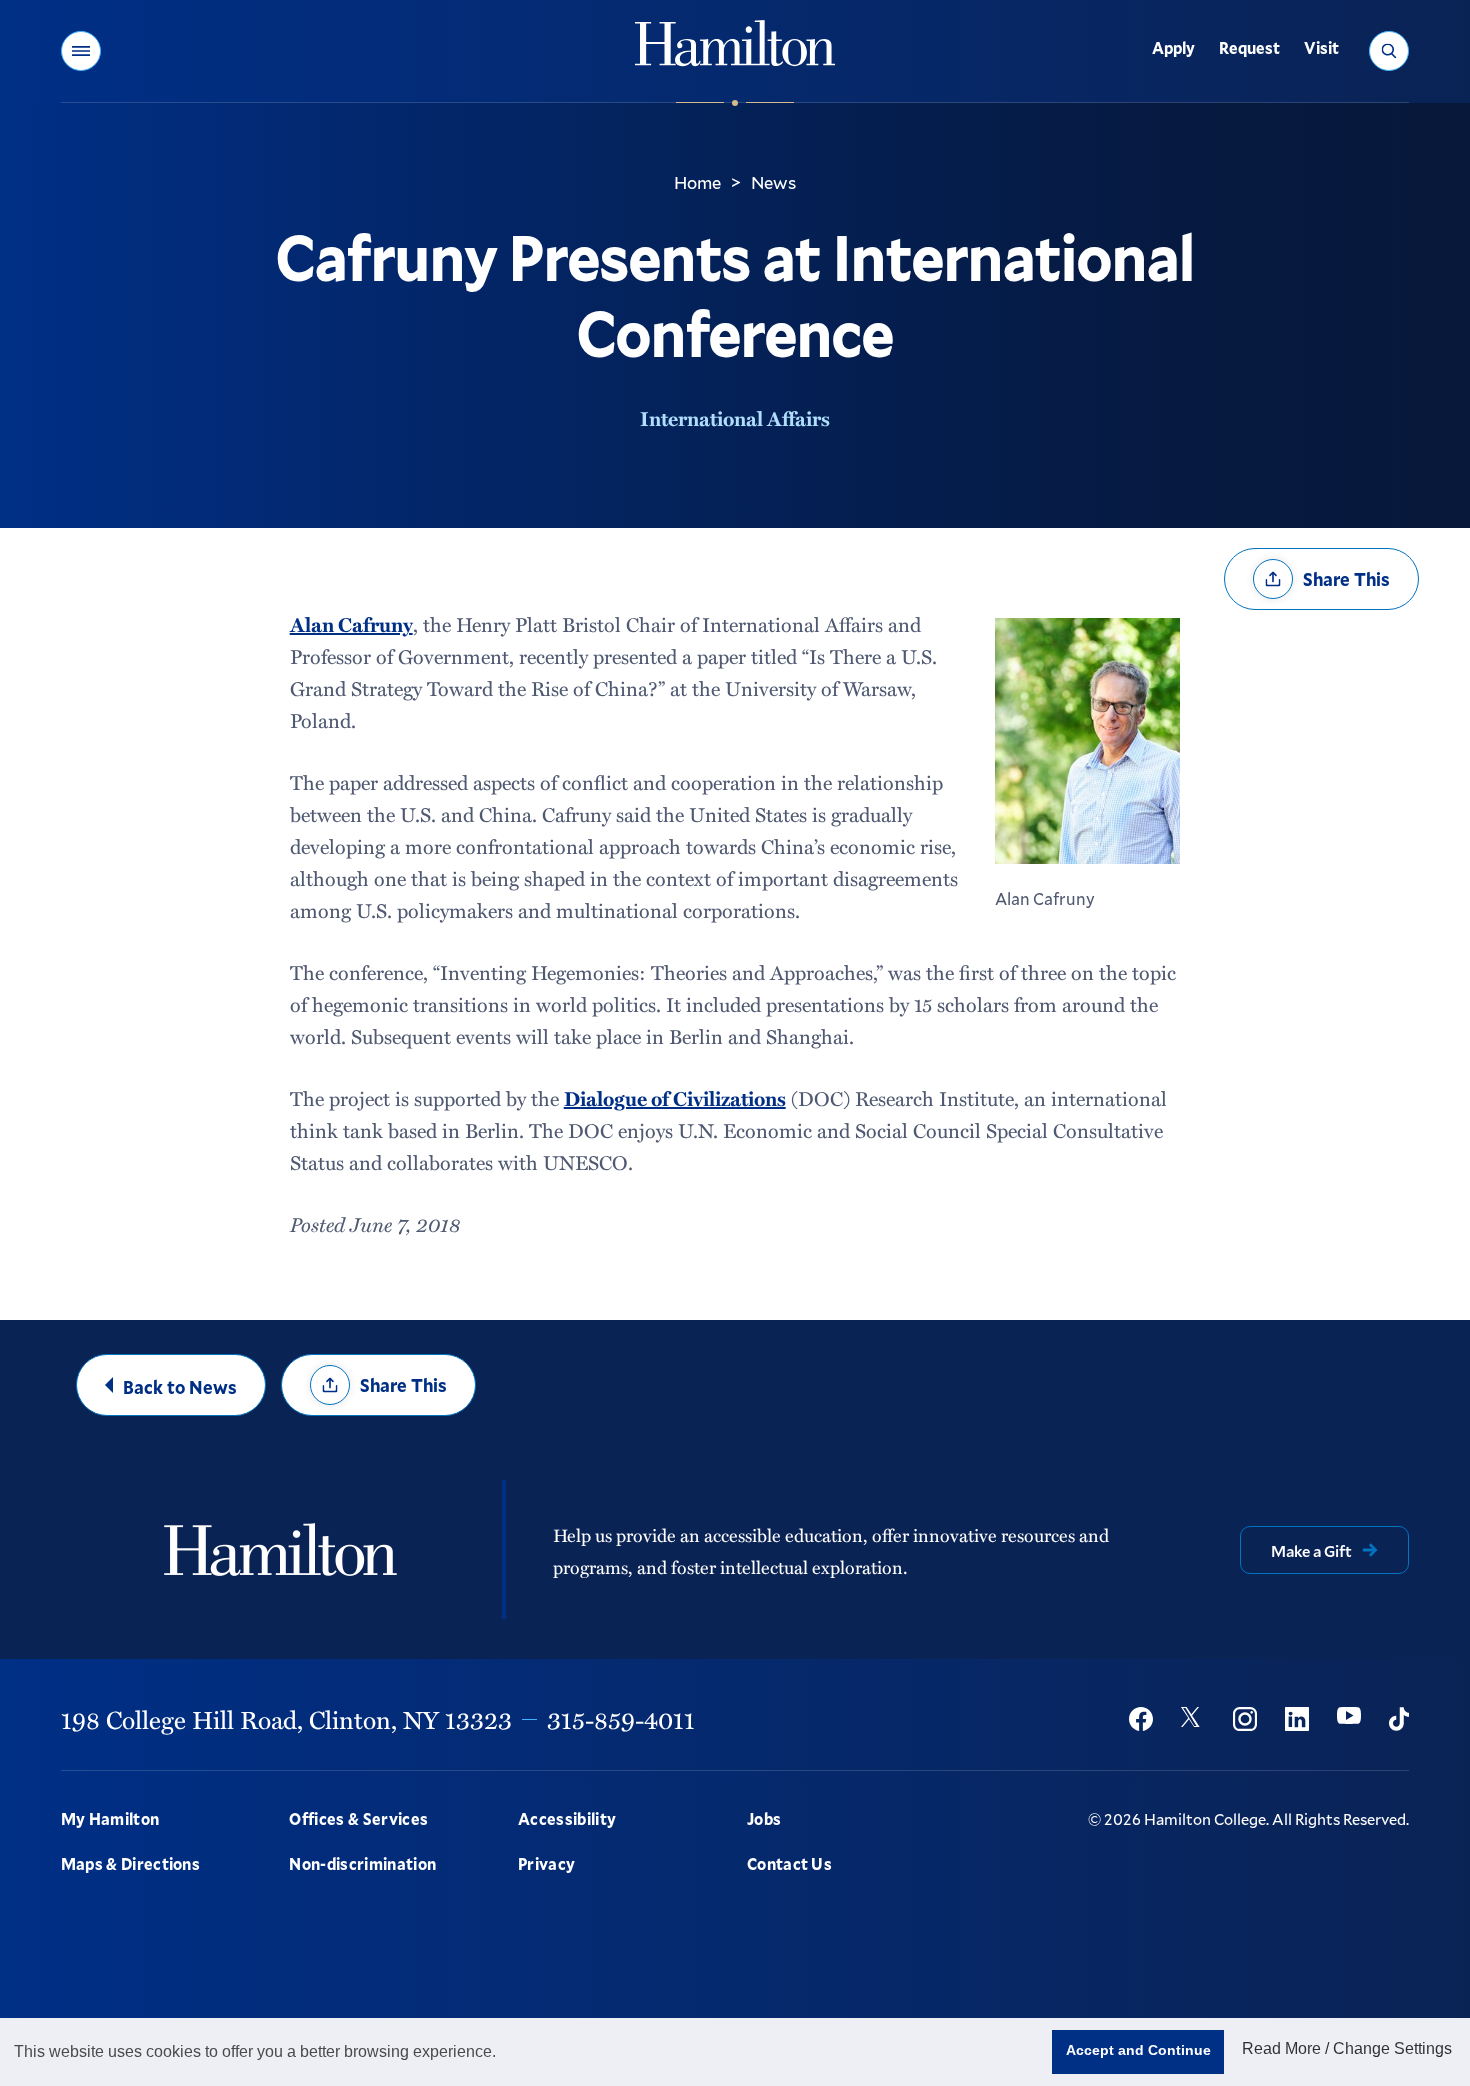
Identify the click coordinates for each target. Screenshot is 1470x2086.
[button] (81, 51)
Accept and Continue (1138, 2050)
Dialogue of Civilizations (675, 1098)
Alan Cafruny (351, 624)
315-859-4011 (621, 1719)
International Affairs (735, 418)
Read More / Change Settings (1347, 2048)
